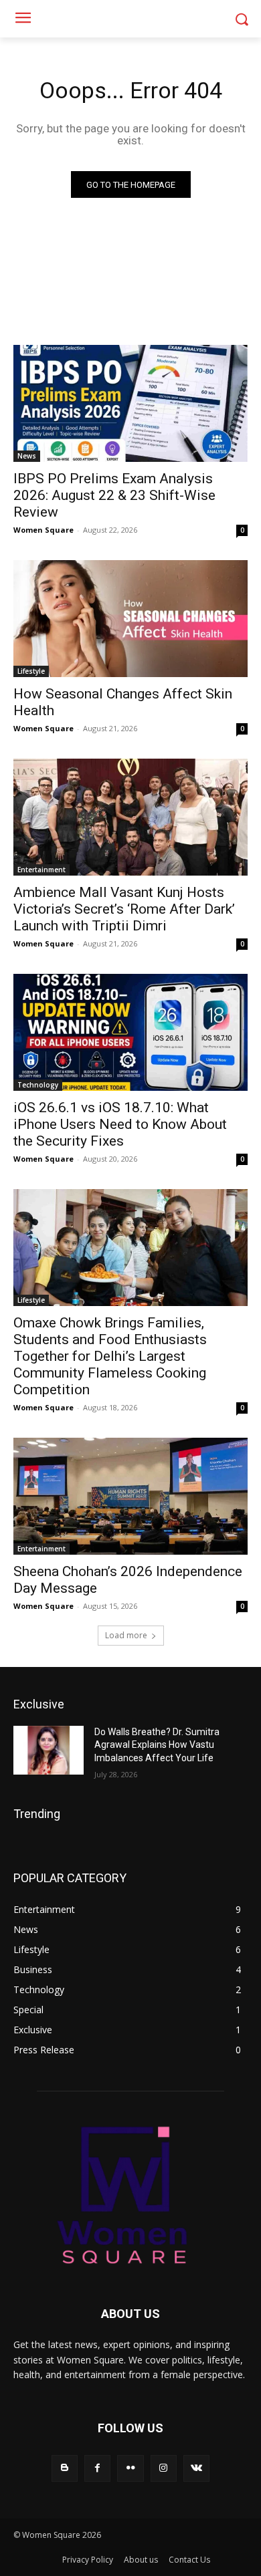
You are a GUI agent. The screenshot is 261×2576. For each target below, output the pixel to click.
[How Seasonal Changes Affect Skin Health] (130, 619)
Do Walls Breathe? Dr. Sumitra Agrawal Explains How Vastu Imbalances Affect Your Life (157, 1745)
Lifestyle (31, 671)
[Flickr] (130, 2468)
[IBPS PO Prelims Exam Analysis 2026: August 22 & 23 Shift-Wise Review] (130, 403)
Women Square (43, 530)
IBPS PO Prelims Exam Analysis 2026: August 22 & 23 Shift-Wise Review (114, 495)
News (27, 456)
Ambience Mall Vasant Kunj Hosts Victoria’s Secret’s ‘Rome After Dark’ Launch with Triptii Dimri (124, 909)
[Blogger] (65, 2468)
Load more (126, 1635)
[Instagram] (164, 2468)
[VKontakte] (196, 2468)
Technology (38, 1085)
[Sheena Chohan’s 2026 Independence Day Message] (130, 1496)
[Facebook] (97, 2468)
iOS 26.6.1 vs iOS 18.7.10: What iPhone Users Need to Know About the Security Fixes (120, 1124)
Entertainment (41, 870)
